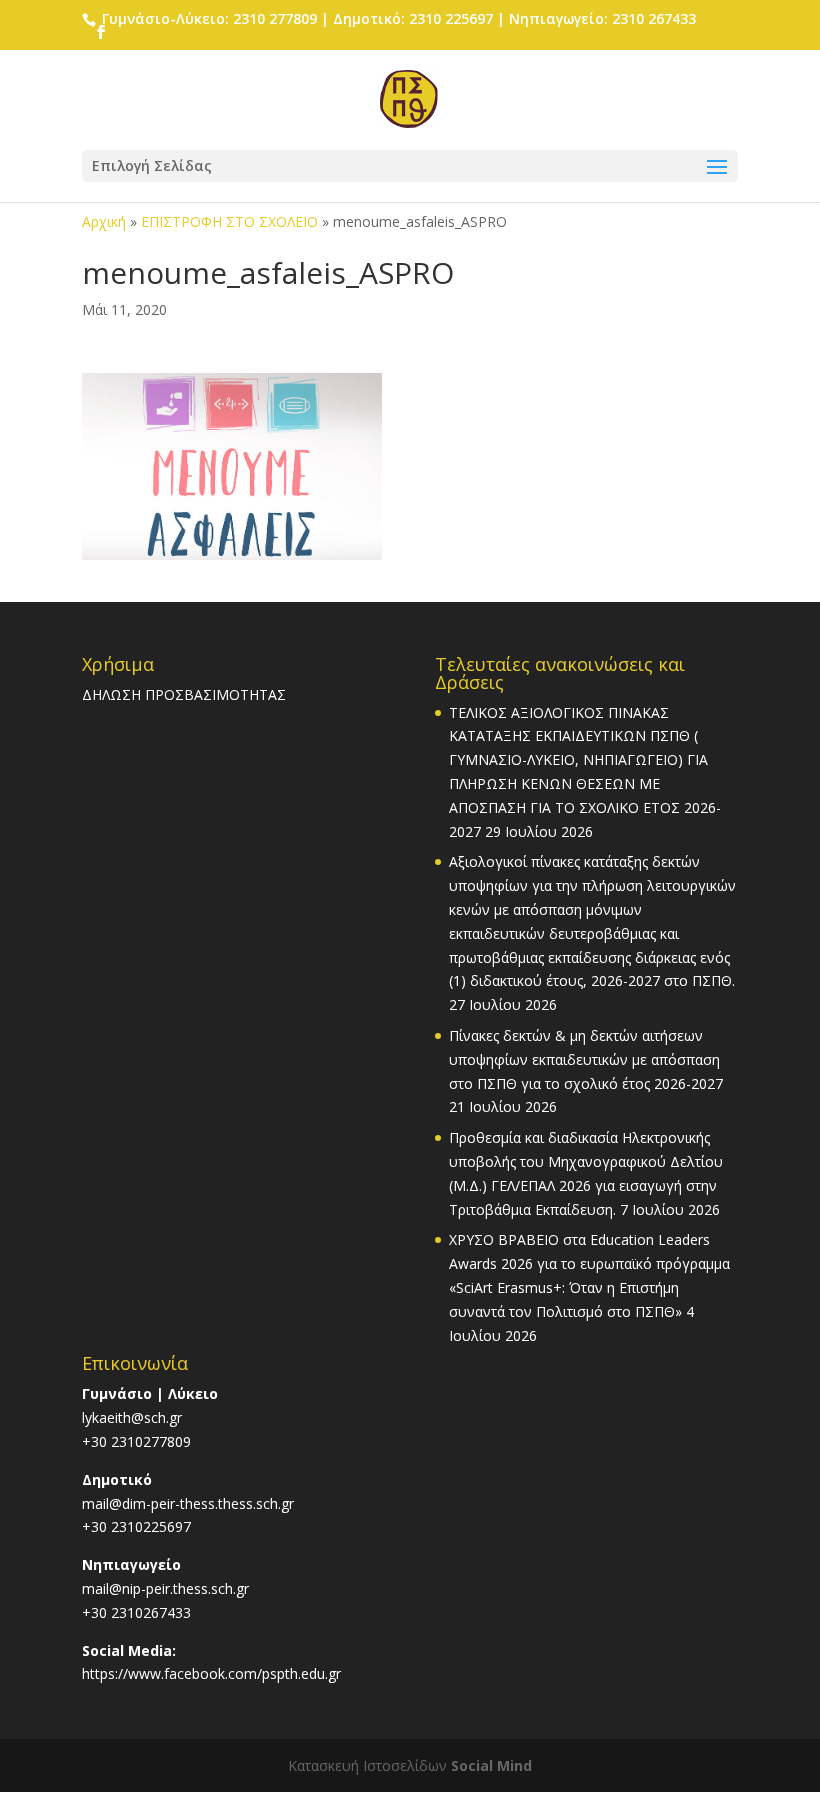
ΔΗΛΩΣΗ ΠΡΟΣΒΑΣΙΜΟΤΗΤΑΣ (184, 694)
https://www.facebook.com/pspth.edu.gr (211, 1673)
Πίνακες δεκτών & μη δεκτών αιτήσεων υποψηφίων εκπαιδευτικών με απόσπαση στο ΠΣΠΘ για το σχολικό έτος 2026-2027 (586, 1059)
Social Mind (491, 1765)
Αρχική (104, 221)
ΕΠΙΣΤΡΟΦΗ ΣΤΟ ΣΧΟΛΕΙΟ (229, 221)
